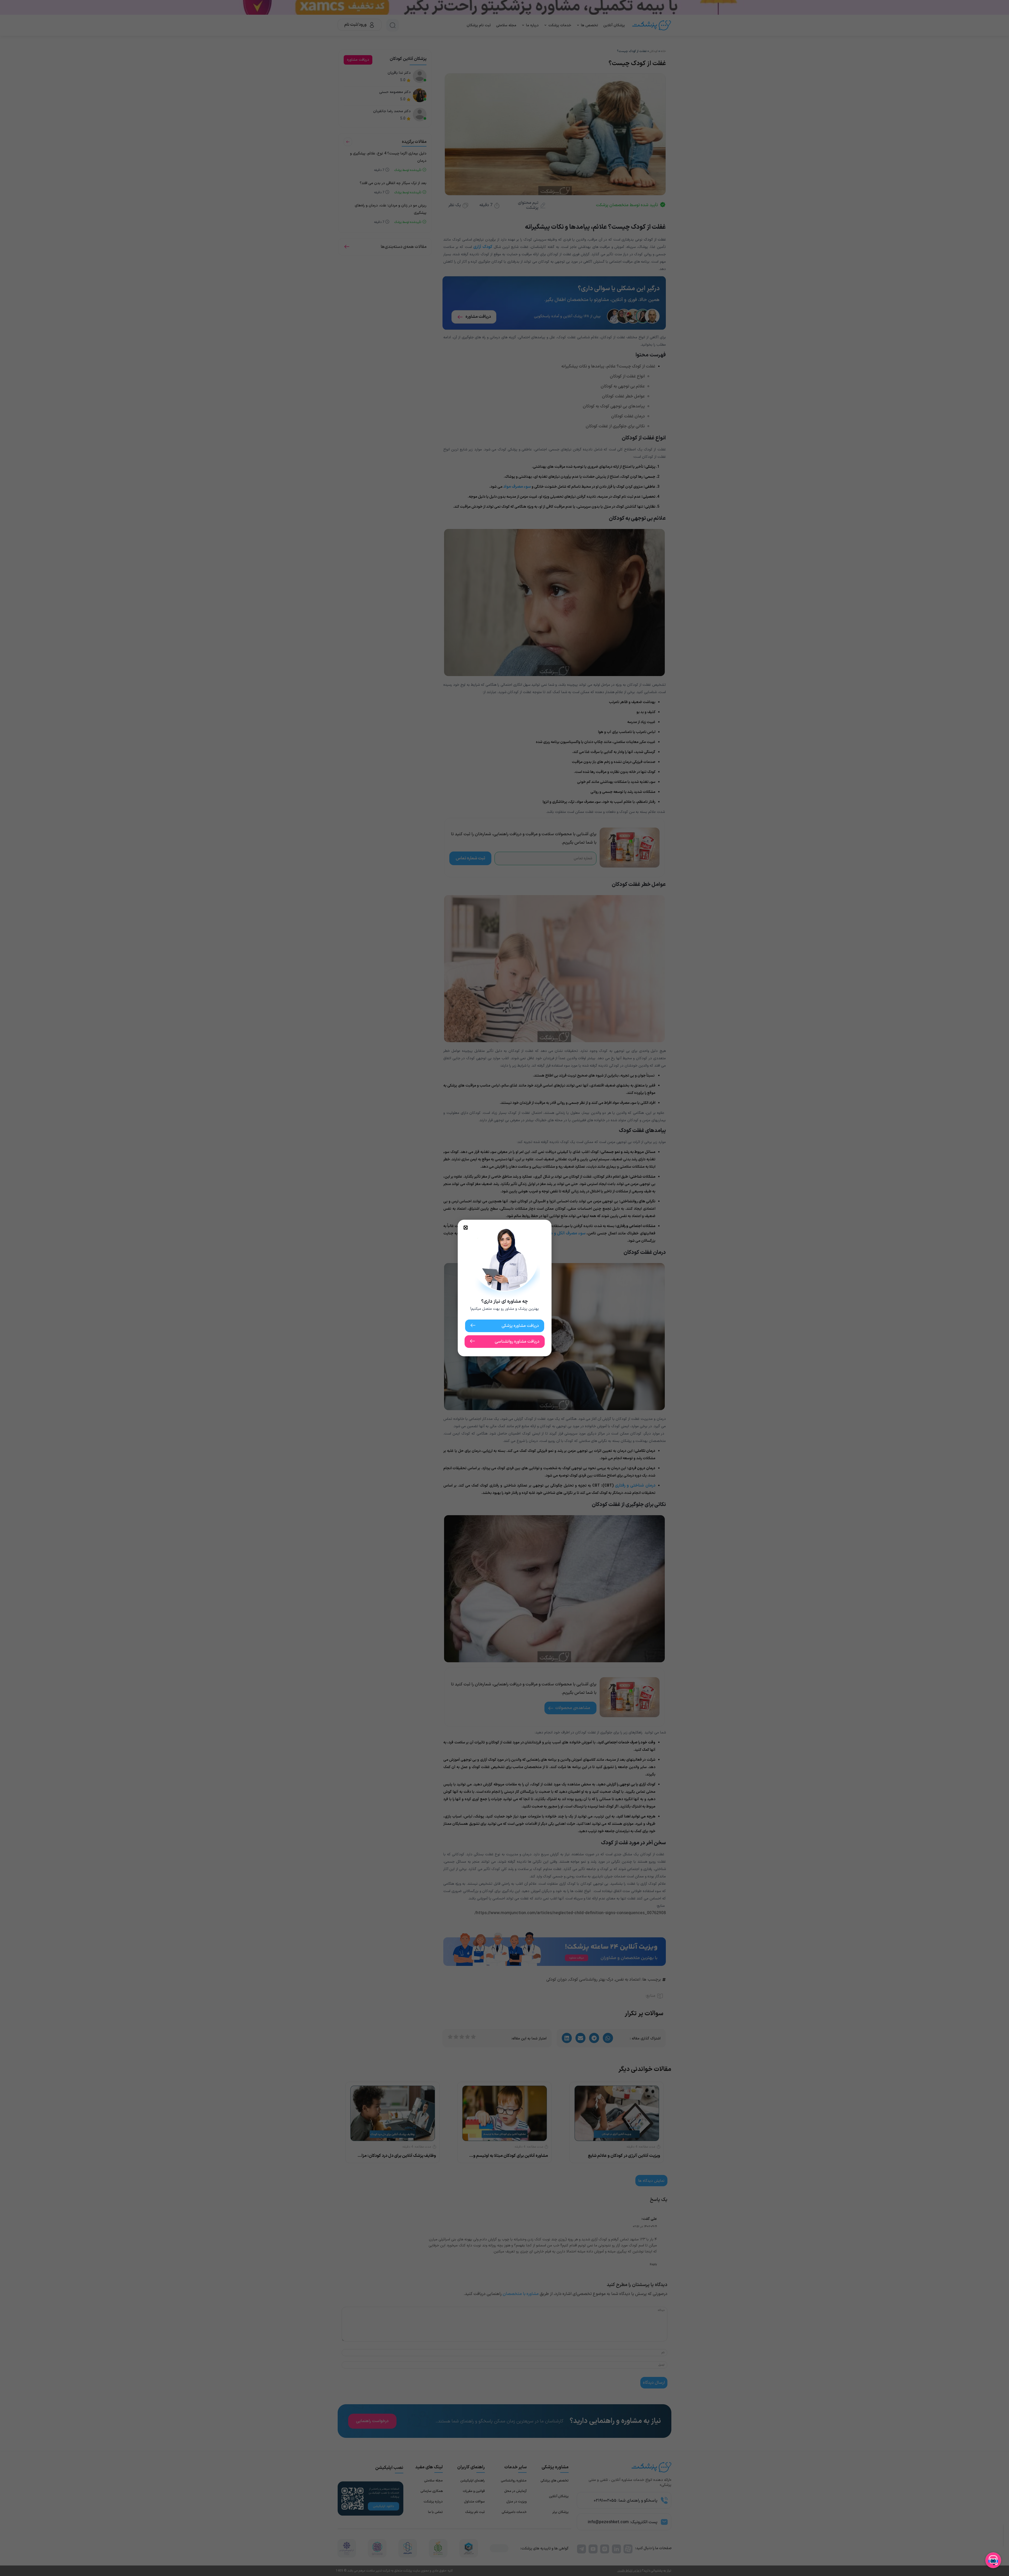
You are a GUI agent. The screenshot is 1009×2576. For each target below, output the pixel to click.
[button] (466, 1228)
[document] (504, 1288)
